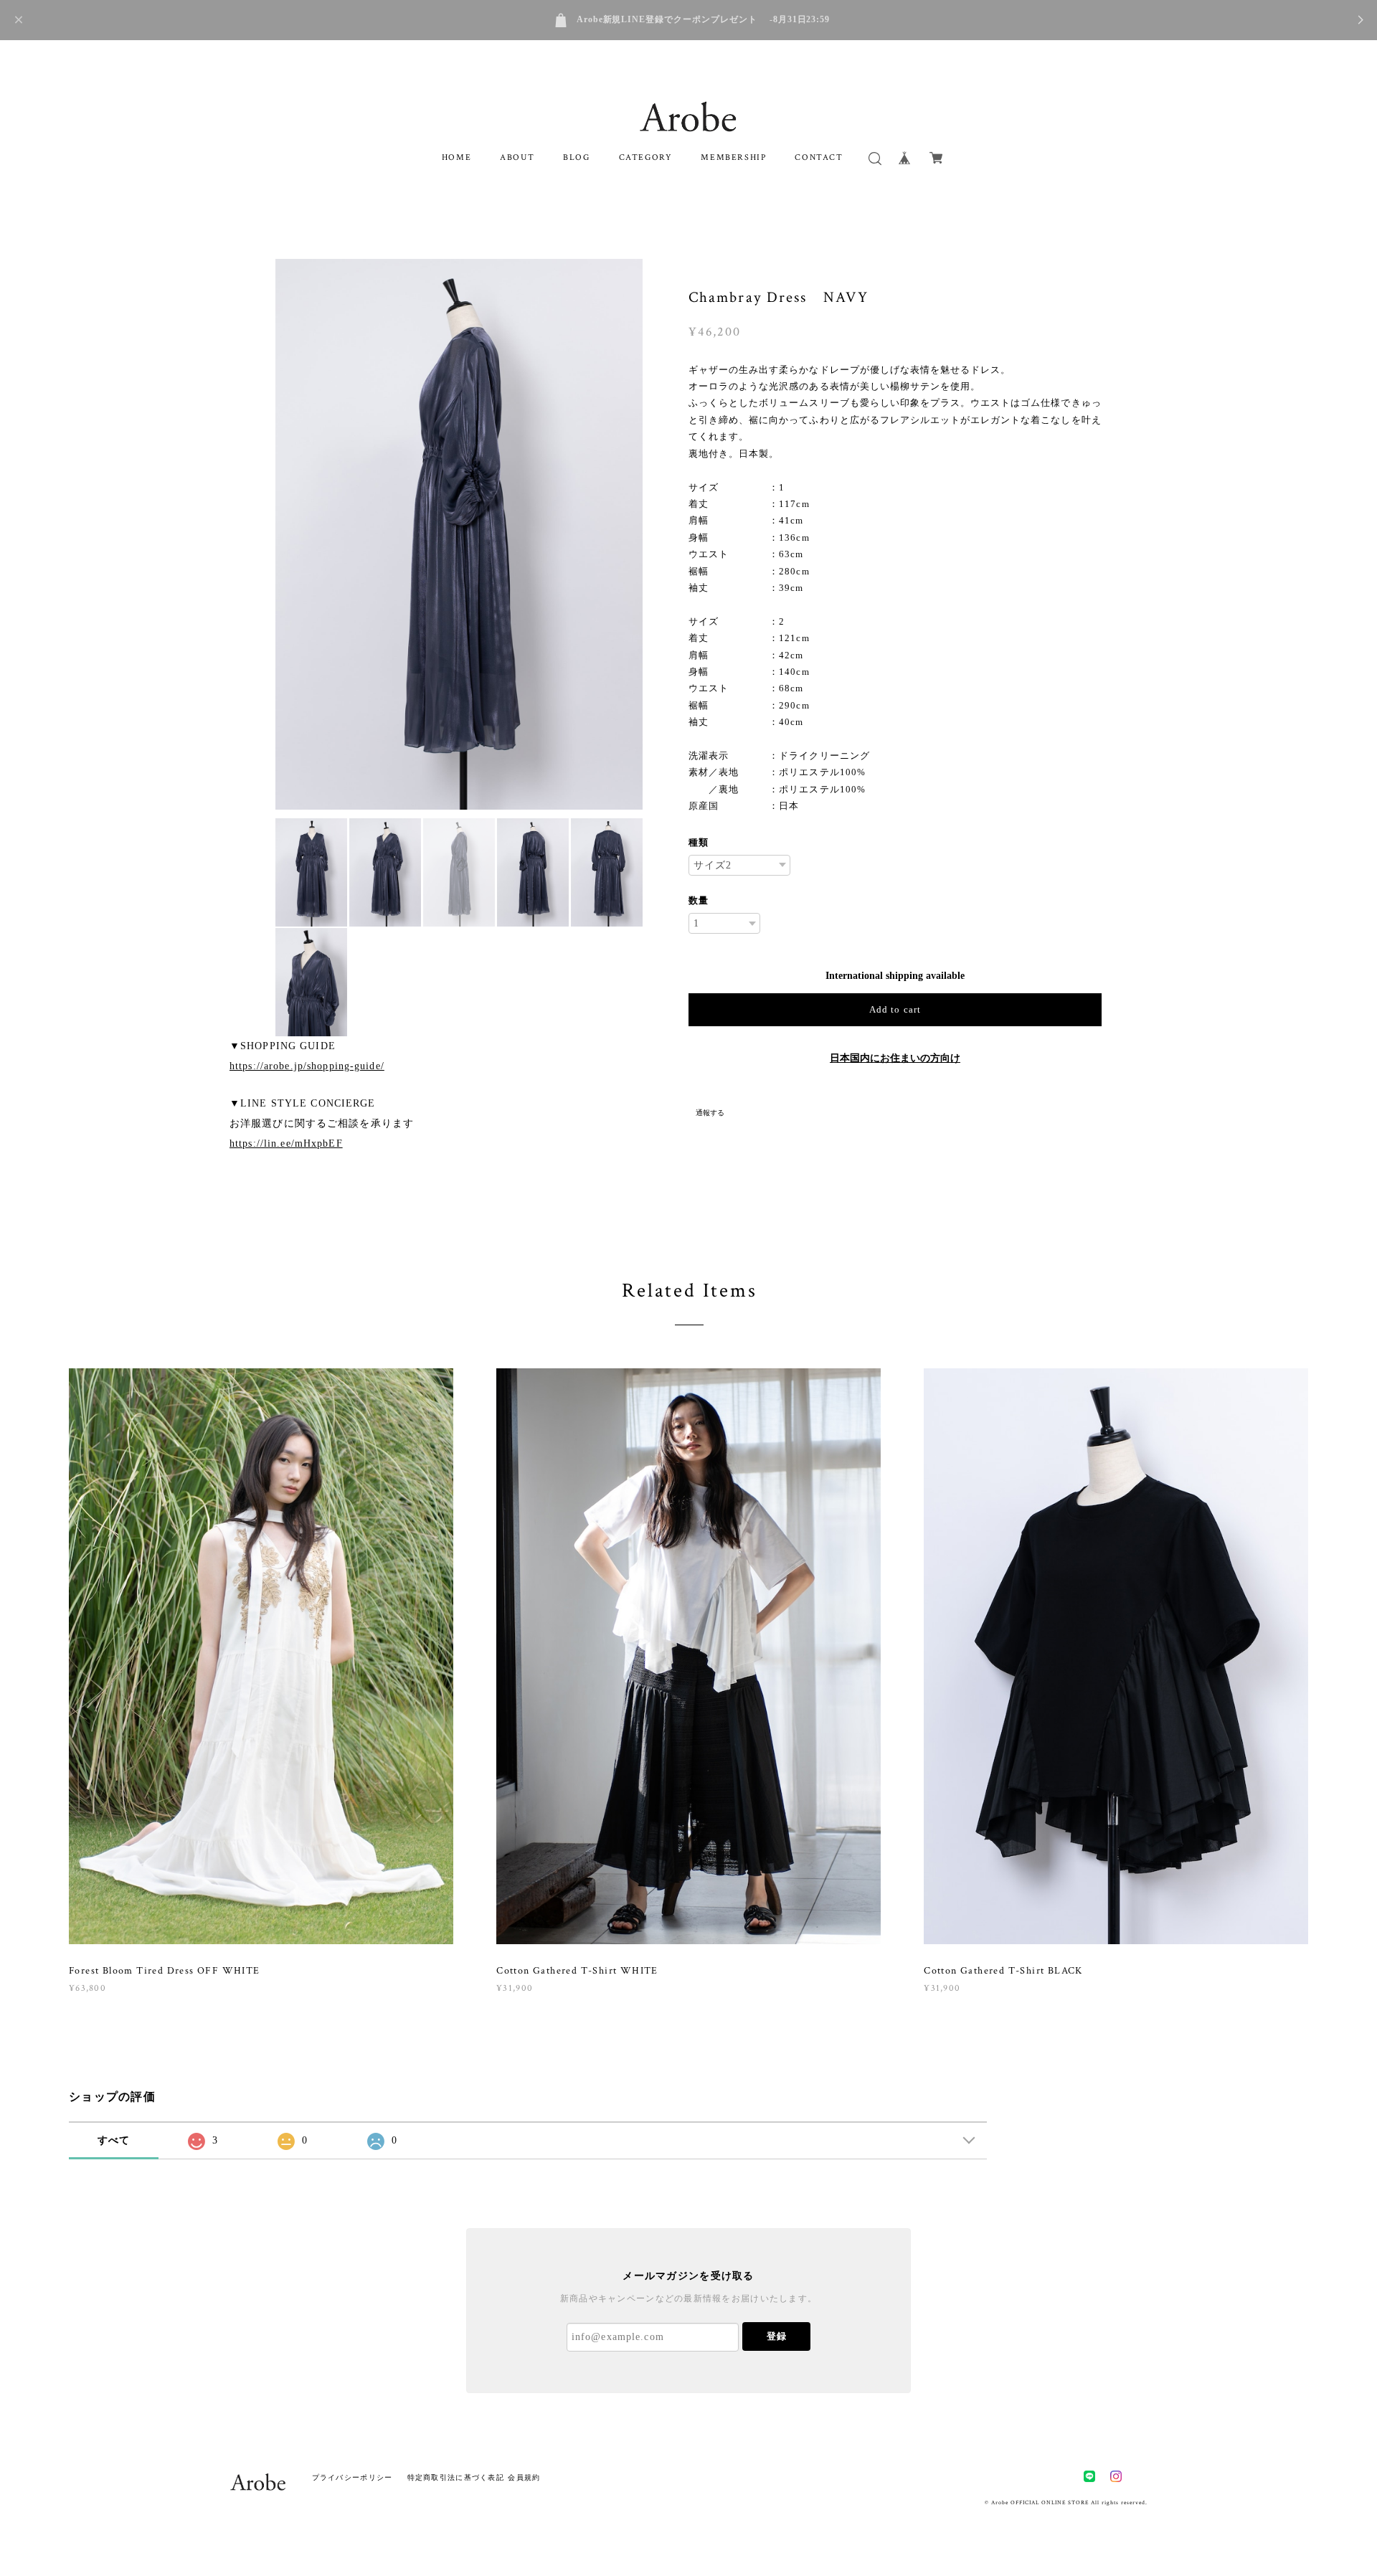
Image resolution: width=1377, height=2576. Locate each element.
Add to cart (895, 1009)
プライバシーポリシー (352, 2477)
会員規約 (524, 2477)
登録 (777, 2336)
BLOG (576, 157)
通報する (710, 1113)
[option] (459, 534)
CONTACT (819, 157)
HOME (456, 157)
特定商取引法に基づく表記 (456, 2477)
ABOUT (517, 157)
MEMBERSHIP (733, 157)
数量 (699, 900)
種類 (699, 842)
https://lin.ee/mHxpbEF (286, 1143)
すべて (114, 2140)
